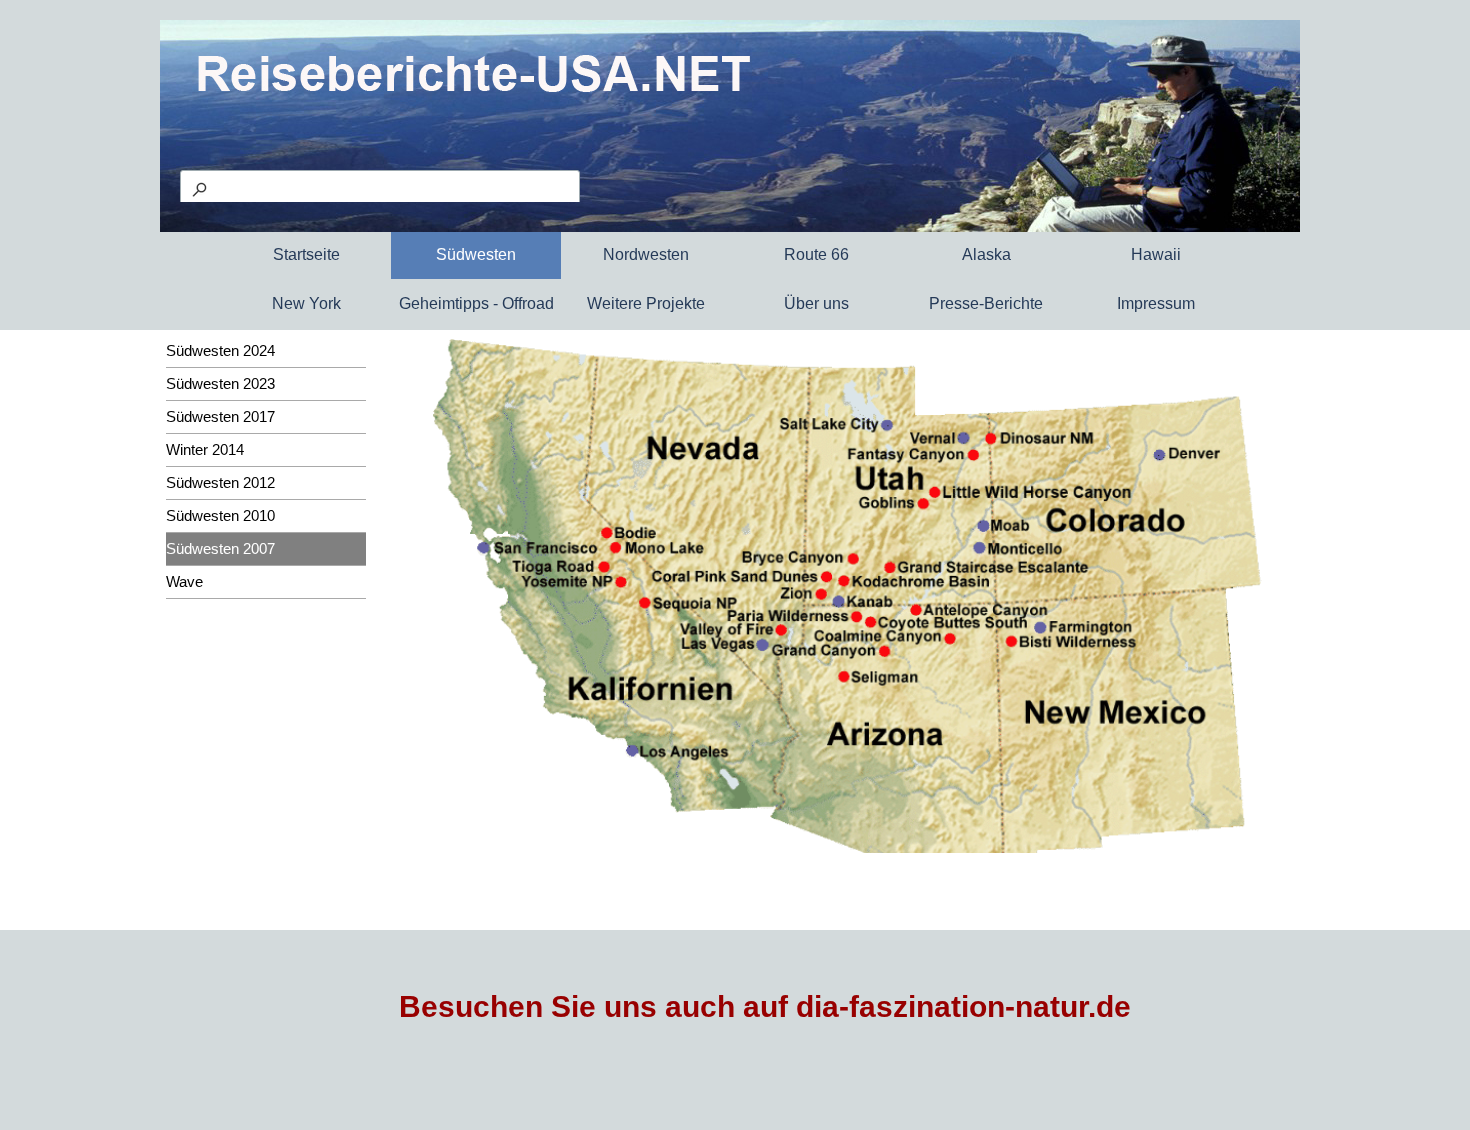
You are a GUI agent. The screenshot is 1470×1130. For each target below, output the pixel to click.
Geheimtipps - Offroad (476, 303)
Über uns (816, 303)
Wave (184, 582)
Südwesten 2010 (220, 516)
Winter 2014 (205, 450)
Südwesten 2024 (220, 351)
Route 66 (816, 254)
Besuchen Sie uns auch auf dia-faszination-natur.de (765, 1006)
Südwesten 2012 (220, 483)
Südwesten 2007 (220, 549)
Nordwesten (646, 254)
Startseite (306, 254)
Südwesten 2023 (220, 384)
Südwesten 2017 (220, 417)
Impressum (1156, 303)
